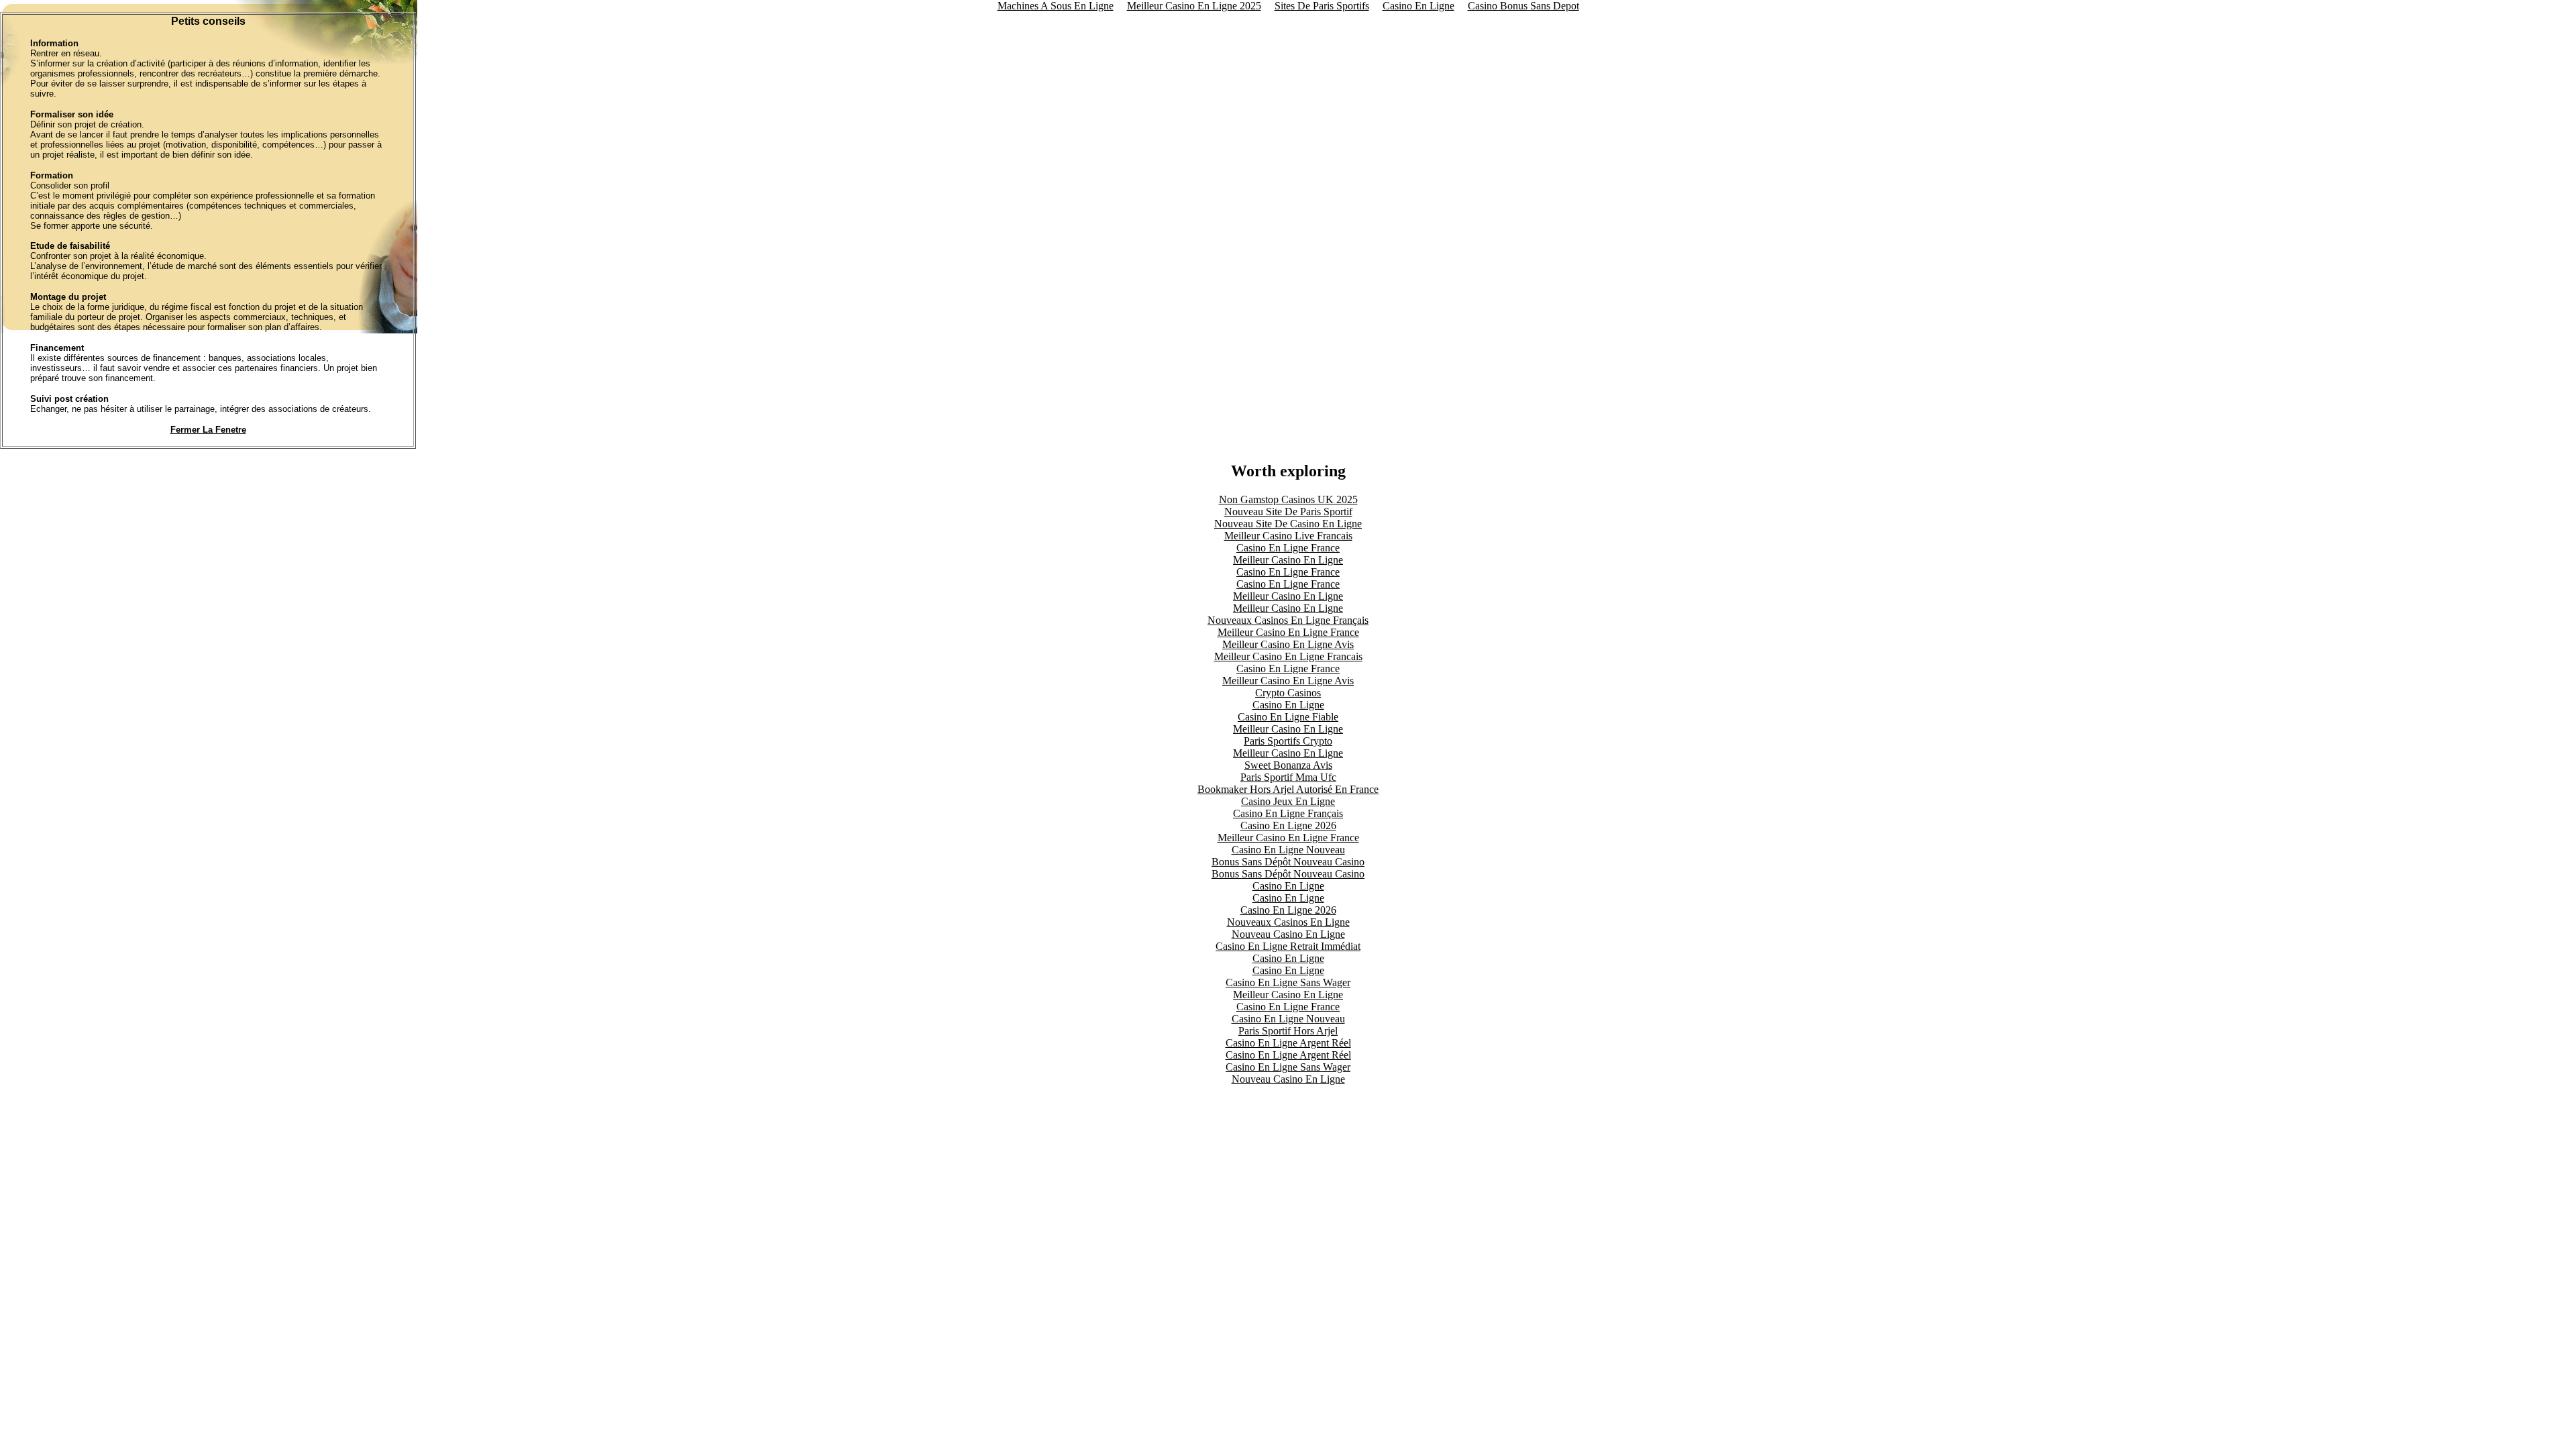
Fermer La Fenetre (208, 430)
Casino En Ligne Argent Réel (1288, 1043)
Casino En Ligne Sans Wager (1288, 982)
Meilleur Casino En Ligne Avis (1288, 644)
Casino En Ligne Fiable (1288, 717)
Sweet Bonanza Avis (1288, 765)
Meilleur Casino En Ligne (1288, 560)
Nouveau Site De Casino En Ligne (1288, 524)
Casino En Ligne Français (1288, 813)
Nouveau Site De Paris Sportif (1288, 512)
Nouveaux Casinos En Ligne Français (1288, 620)
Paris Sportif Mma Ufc (1288, 777)
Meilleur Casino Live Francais (1288, 536)
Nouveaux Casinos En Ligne (1288, 922)
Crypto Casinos (1288, 693)
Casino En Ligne (1288, 705)
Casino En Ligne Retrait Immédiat (1288, 946)
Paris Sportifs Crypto (1288, 741)
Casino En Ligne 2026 (1288, 825)
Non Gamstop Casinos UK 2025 (1288, 499)
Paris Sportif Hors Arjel (1288, 1031)
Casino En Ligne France (1288, 548)
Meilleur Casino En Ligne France (1288, 632)
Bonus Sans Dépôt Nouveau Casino (1288, 862)
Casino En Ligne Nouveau (1288, 850)
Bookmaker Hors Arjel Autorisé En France (1288, 789)
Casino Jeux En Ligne (1288, 801)
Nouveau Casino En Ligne (1288, 934)
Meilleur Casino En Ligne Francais (1288, 656)
